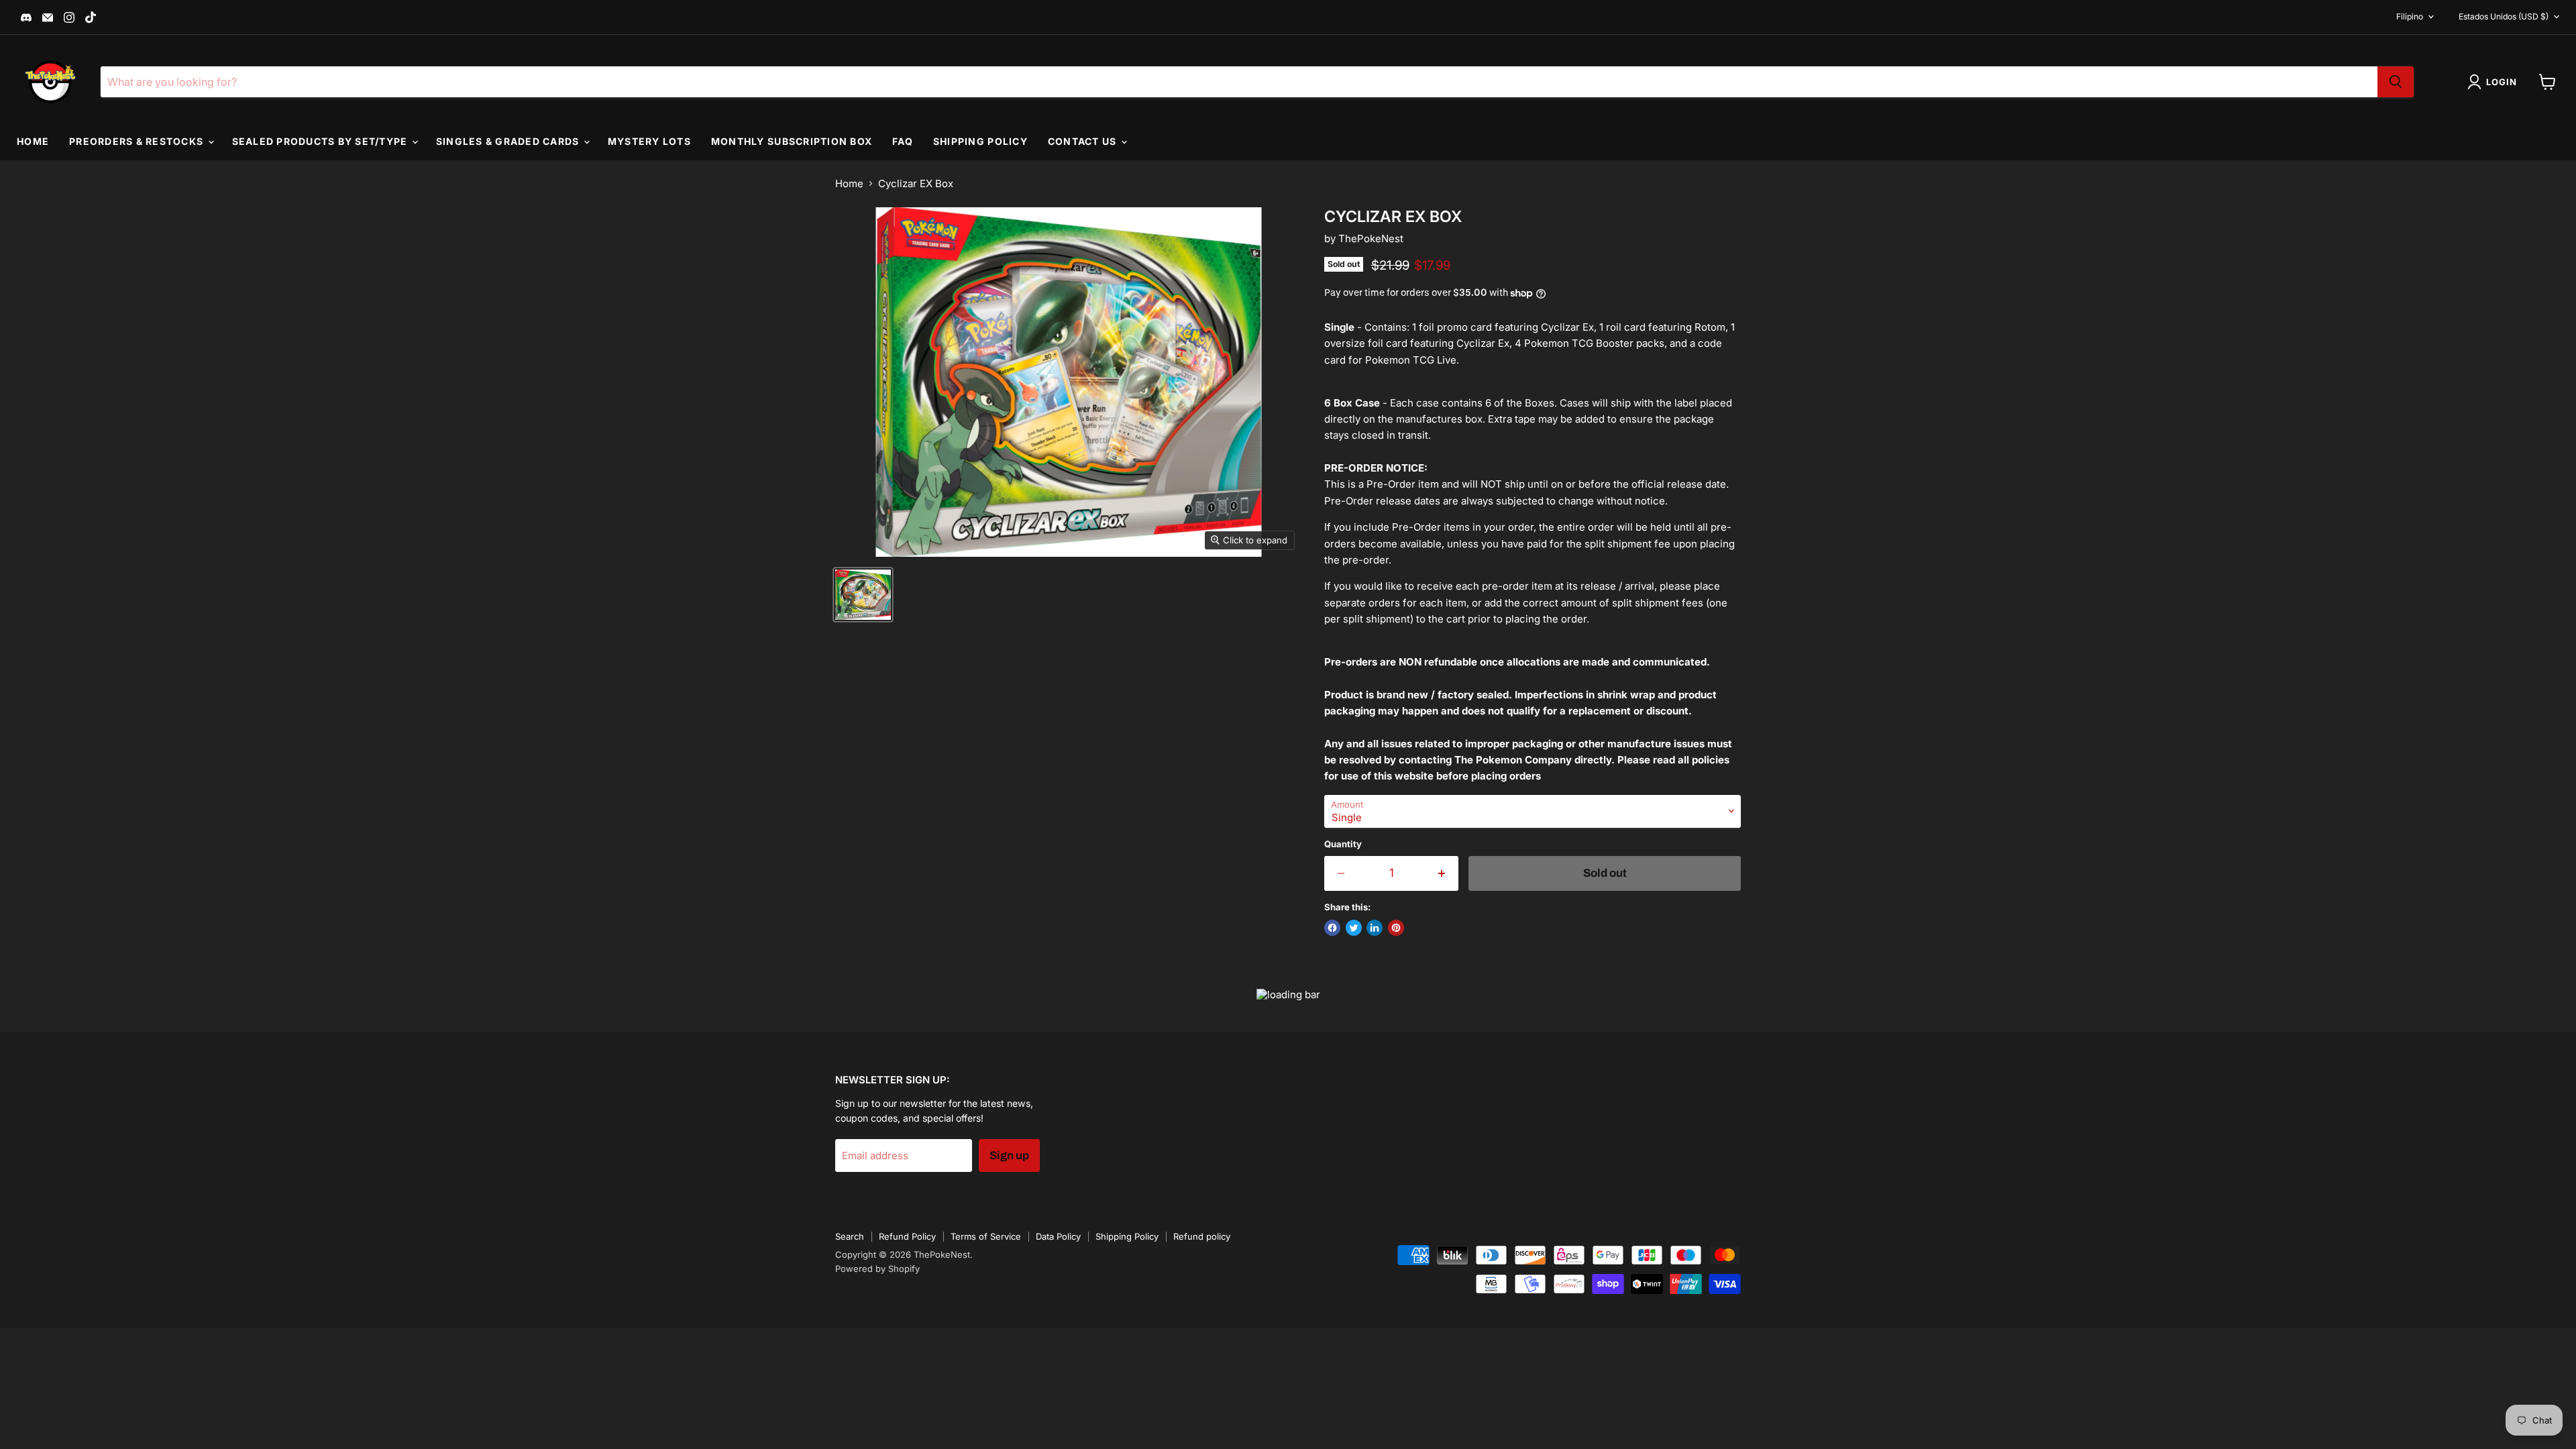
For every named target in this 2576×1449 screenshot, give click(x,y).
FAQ (903, 141)
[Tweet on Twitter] (1354, 928)
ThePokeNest (1371, 238)
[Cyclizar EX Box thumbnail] (863, 595)
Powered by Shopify (877, 1269)
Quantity (1343, 844)
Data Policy (1058, 1236)
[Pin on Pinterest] (1396, 928)
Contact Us (1084, 141)
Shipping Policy (980, 141)
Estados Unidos (2504, 16)
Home (33, 141)
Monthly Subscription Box (792, 141)
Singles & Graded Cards (509, 141)
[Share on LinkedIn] (1375, 928)
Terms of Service (986, 1236)
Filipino (2410, 16)
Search (850, 1236)
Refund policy (1202, 1236)
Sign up (1009, 1156)
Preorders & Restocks (138, 141)
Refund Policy (907, 1236)
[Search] (2396, 82)
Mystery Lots (649, 141)
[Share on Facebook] (1332, 928)
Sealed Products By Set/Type (321, 141)
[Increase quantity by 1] (1443, 873)
